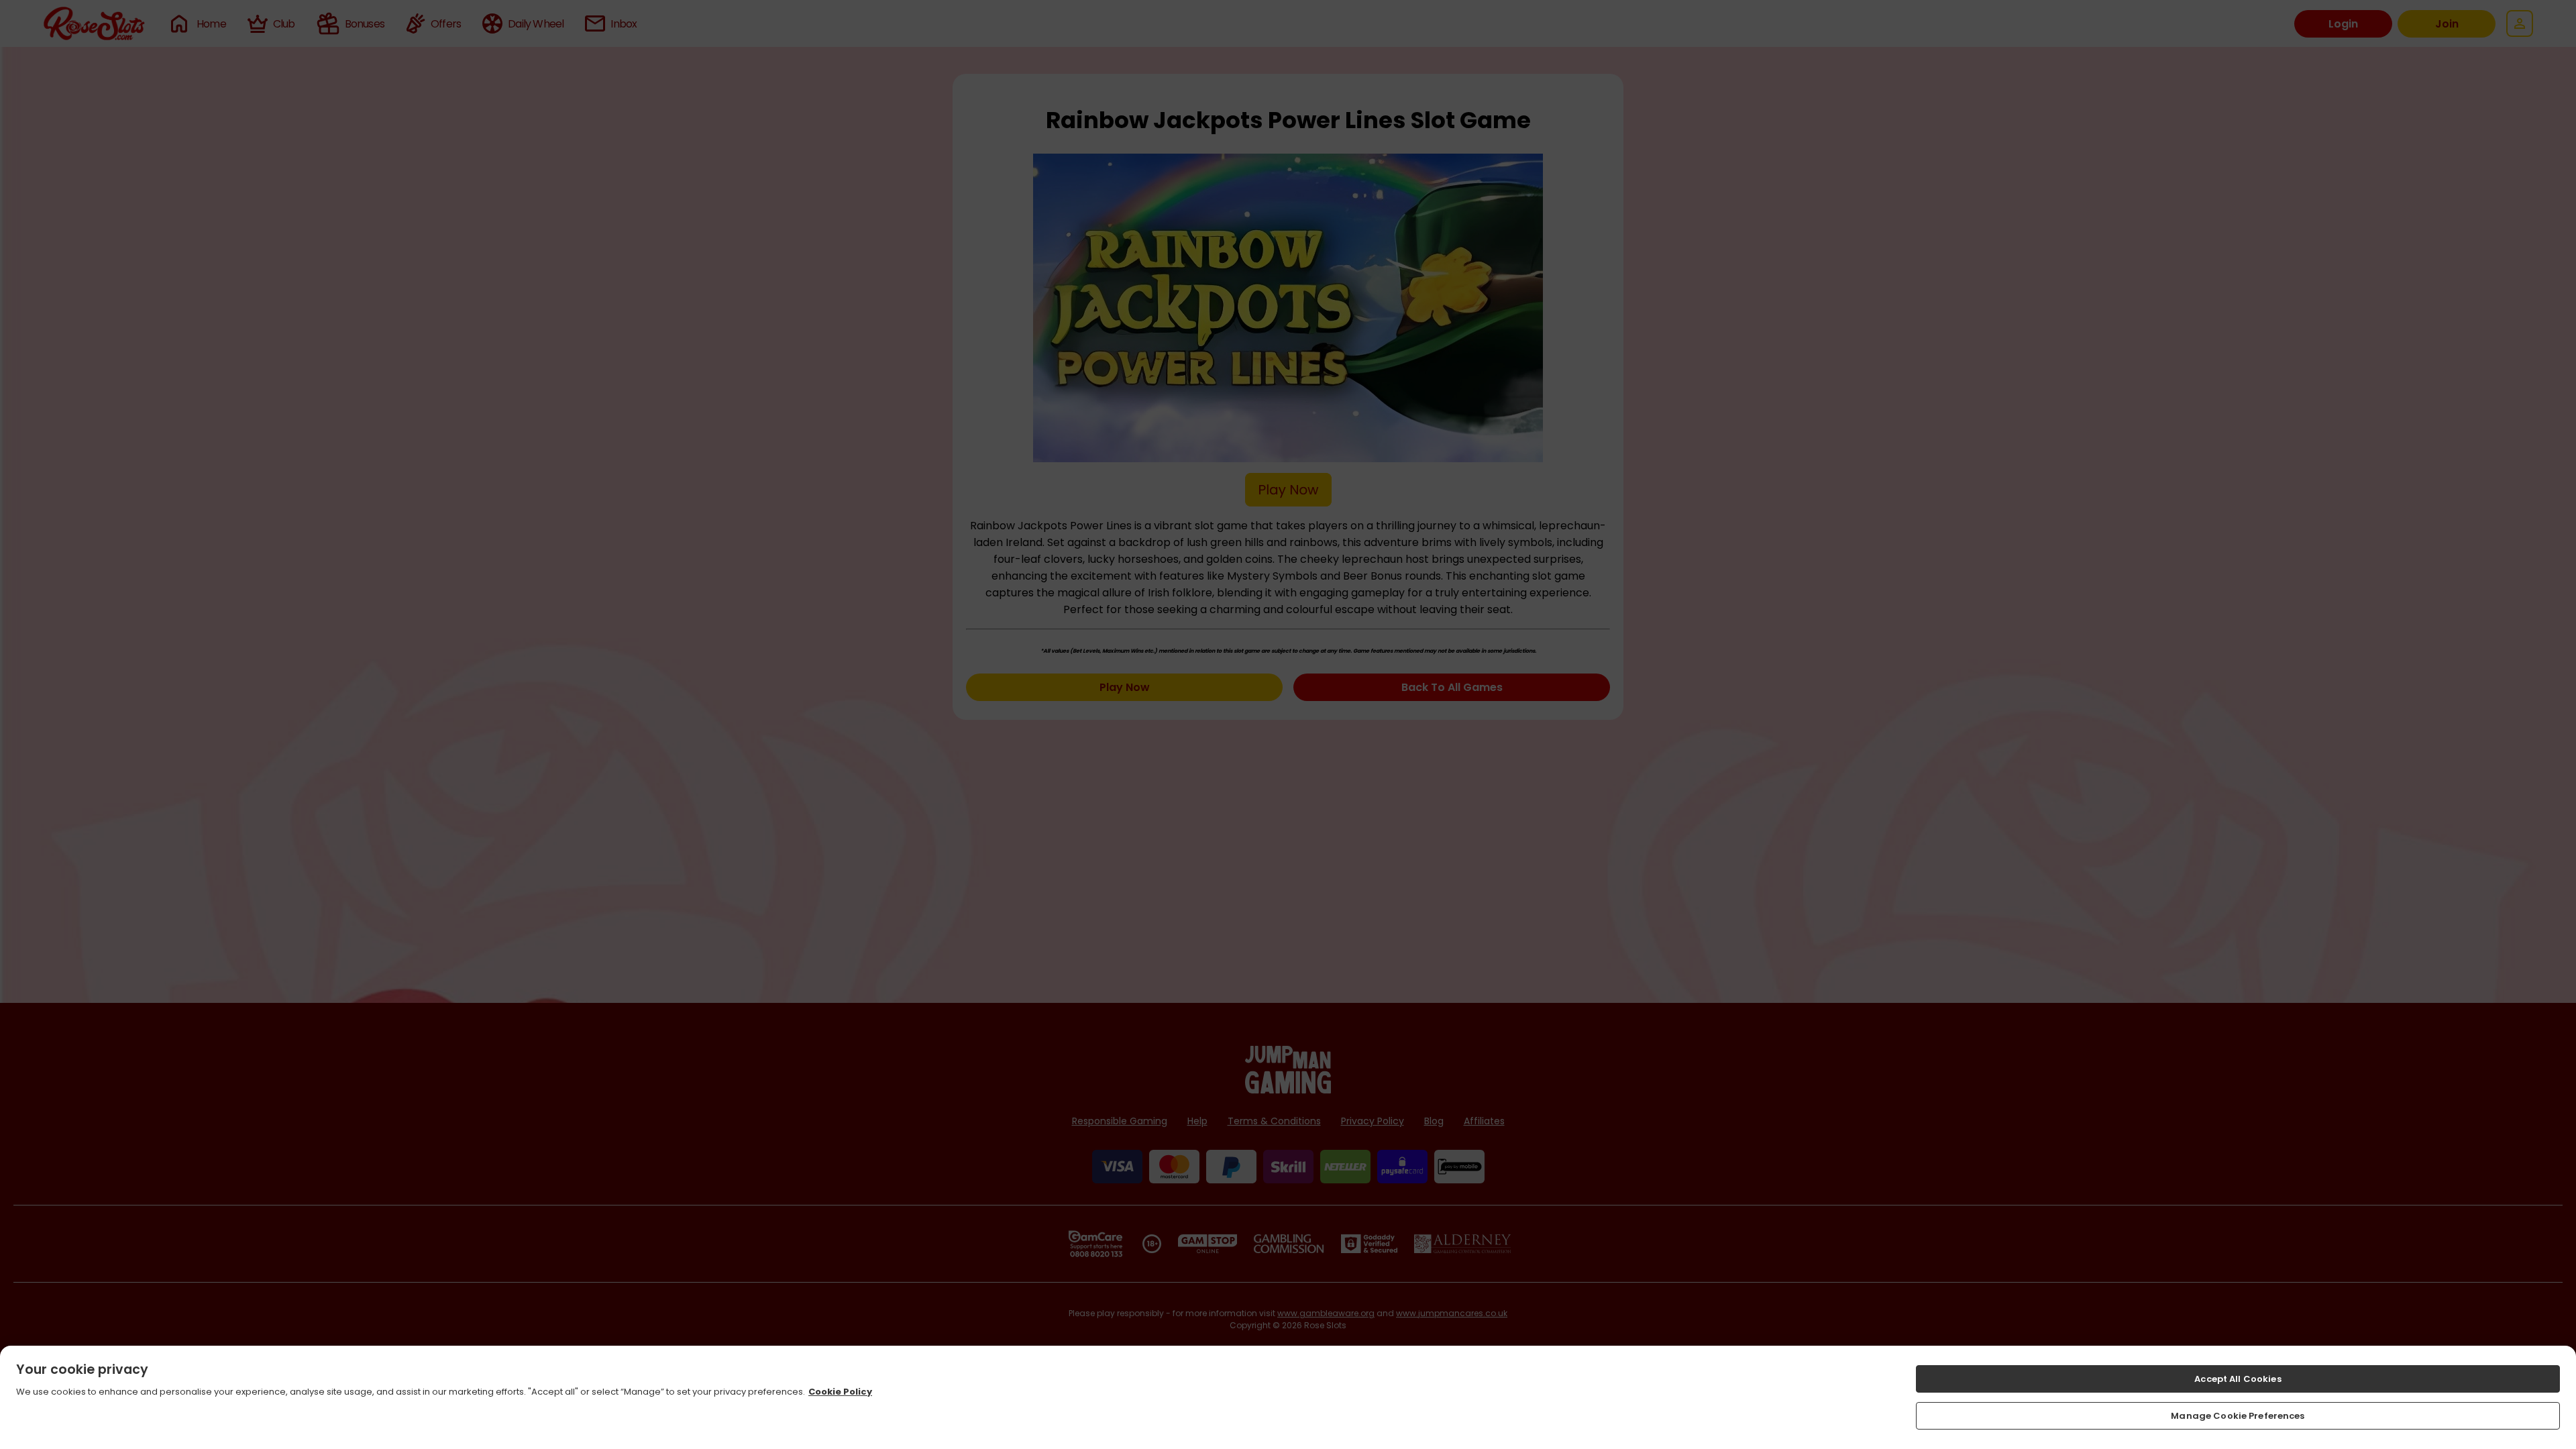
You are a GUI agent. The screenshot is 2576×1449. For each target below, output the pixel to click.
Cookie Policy (840, 1392)
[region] (1288, 1397)
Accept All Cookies (2238, 1379)
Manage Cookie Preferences (2238, 1415)
